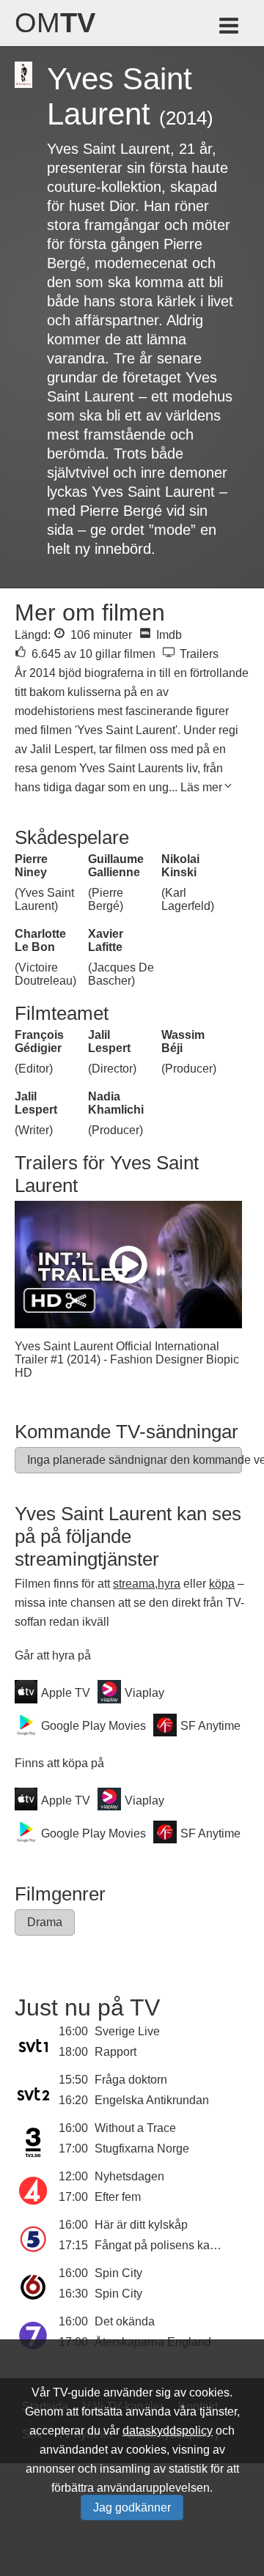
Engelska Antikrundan (152, 2100)
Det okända (125, 2321)
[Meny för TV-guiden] (230, 28)
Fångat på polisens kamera (165, 2245)
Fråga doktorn (131, 2080)
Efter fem (118, 2197)
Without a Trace (135, 2128)
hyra (169, 1584)
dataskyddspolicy (168, 2431)
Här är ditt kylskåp (141, 2225)
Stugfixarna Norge (142, 2148)
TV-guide (77, 2392)
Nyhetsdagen (129, 2176)
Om (55, 23)
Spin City (118, 2273)
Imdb (168, 635)
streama (134, 1584)
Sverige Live (127, 2031)
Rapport (115, 2052)
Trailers (198, 654)
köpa (222, 1584)
